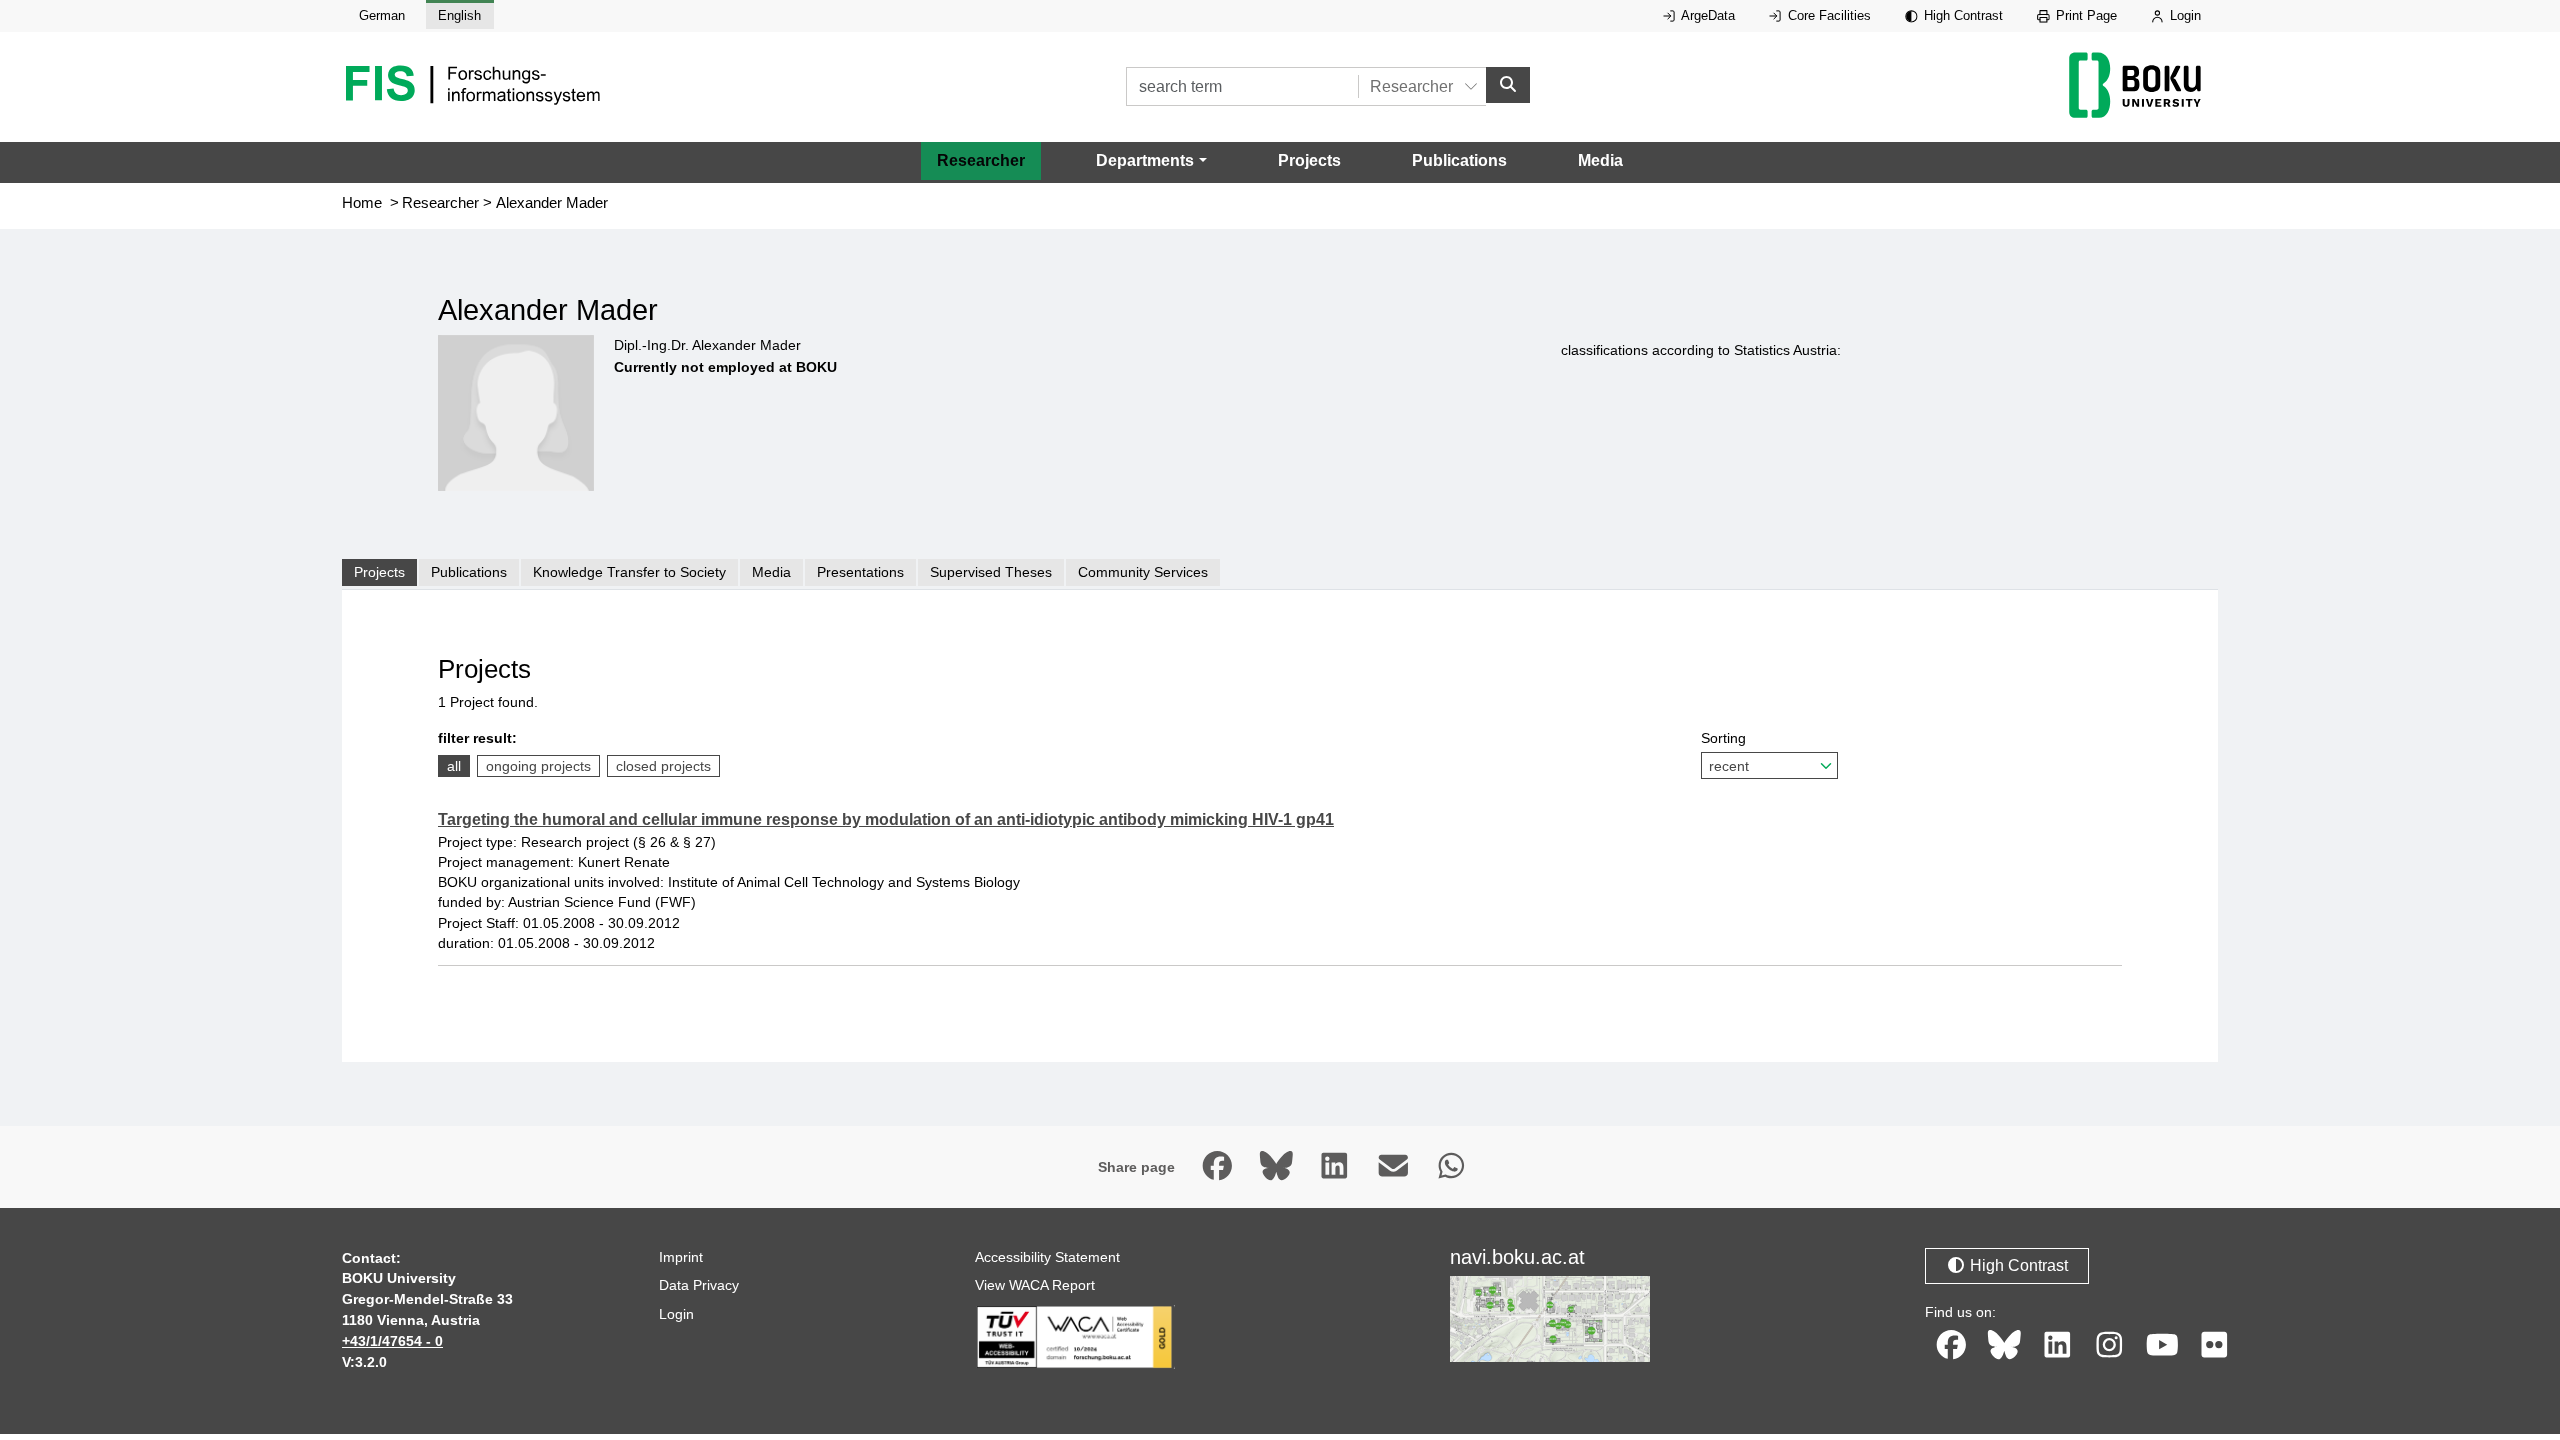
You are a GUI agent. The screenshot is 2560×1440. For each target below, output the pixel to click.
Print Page (2084, 15)
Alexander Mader (552, 203)
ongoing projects (538, 766)
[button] (1151, 161)
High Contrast (1961, 15)
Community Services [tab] (1143, 572)
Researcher (981, 160)
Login (2183, 15)
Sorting (1723, 738)
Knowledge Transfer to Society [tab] (629, 572)
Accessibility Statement (1047, 1257)
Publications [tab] (469, 572)
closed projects (663, 766)
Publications (1459, 160)
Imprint (681, 1257)
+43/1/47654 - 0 (392, 1341)
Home (362, 203)
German (382, 15)
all (454, 766)
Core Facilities (1827, 15)
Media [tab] (771, 572)
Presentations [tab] (860, 572)
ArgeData (1706, 15)
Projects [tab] (379, 572)
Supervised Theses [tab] (991, 572)
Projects (1309, 160)
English (459, 15)
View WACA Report (1035, 1285)
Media (1600, 160)
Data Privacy (699, 1285)
